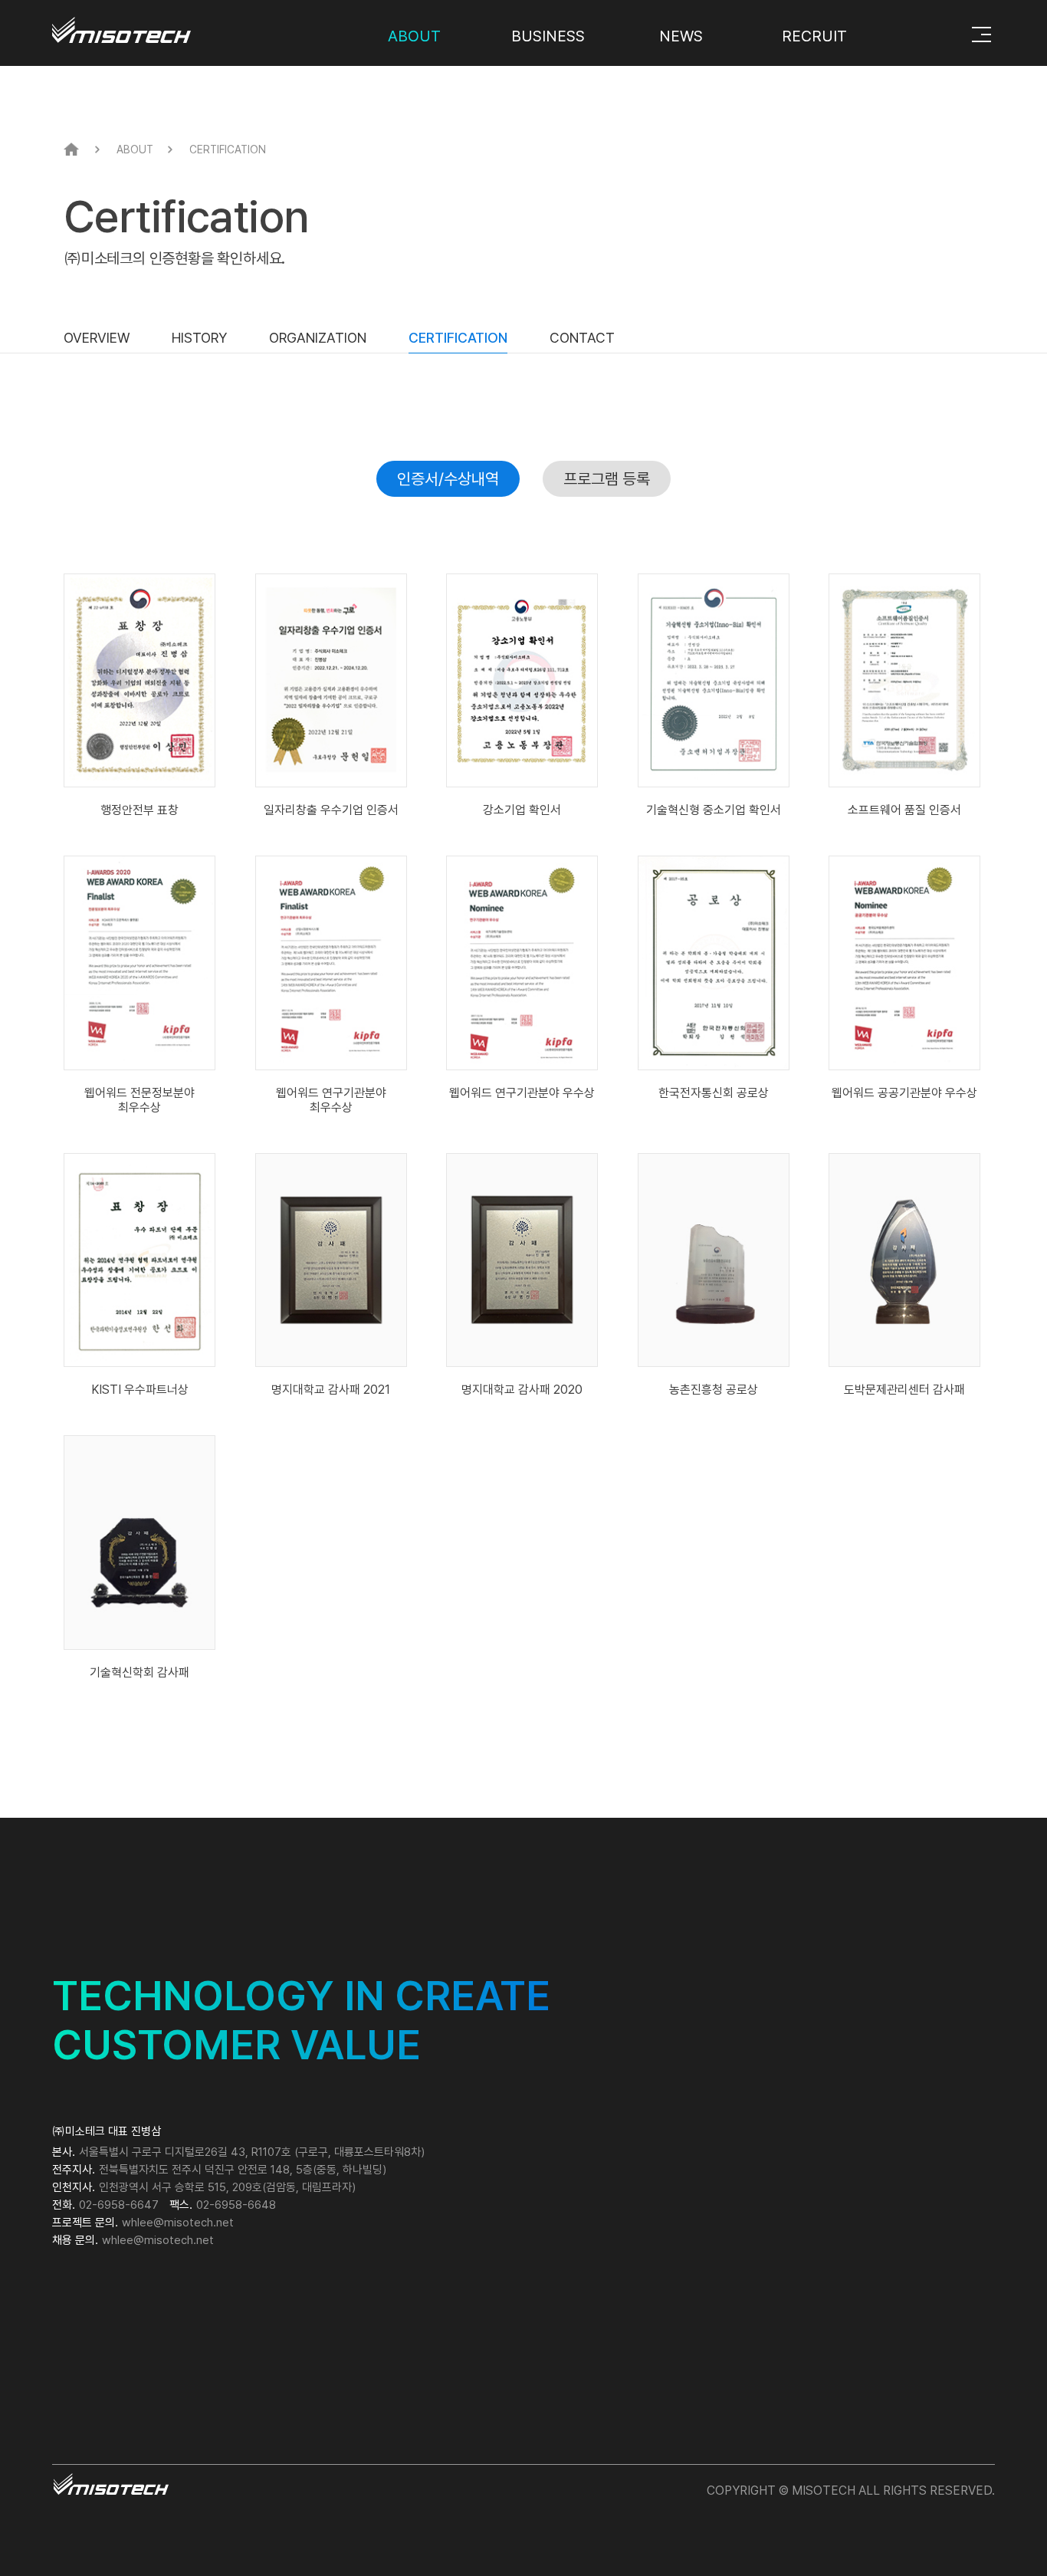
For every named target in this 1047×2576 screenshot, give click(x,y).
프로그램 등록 (607, 479)
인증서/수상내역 (448, 479)
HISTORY (199, 338)
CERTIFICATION (458, 338)
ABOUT (414, 36)
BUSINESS (548, 36)
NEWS (681, 36)
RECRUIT (814, 36)
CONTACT (582, 338)
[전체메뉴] (981, 34)
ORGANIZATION (318, 338)
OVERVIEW (97, 338)
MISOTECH (162, 24)
